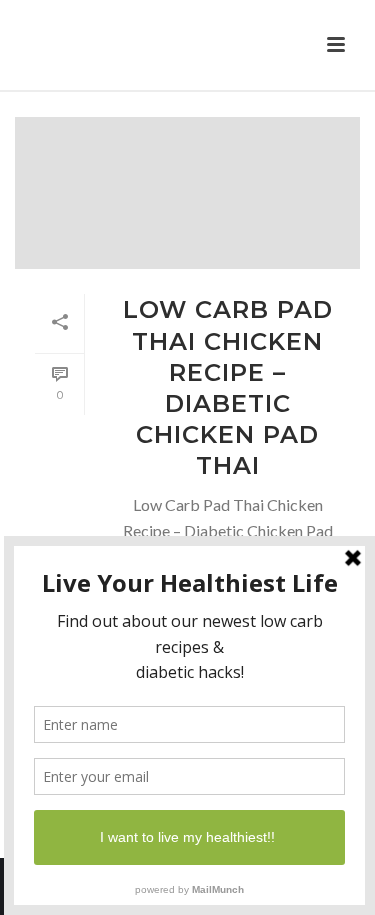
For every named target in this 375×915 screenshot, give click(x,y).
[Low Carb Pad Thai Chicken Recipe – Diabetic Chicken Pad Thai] (187, 193)
